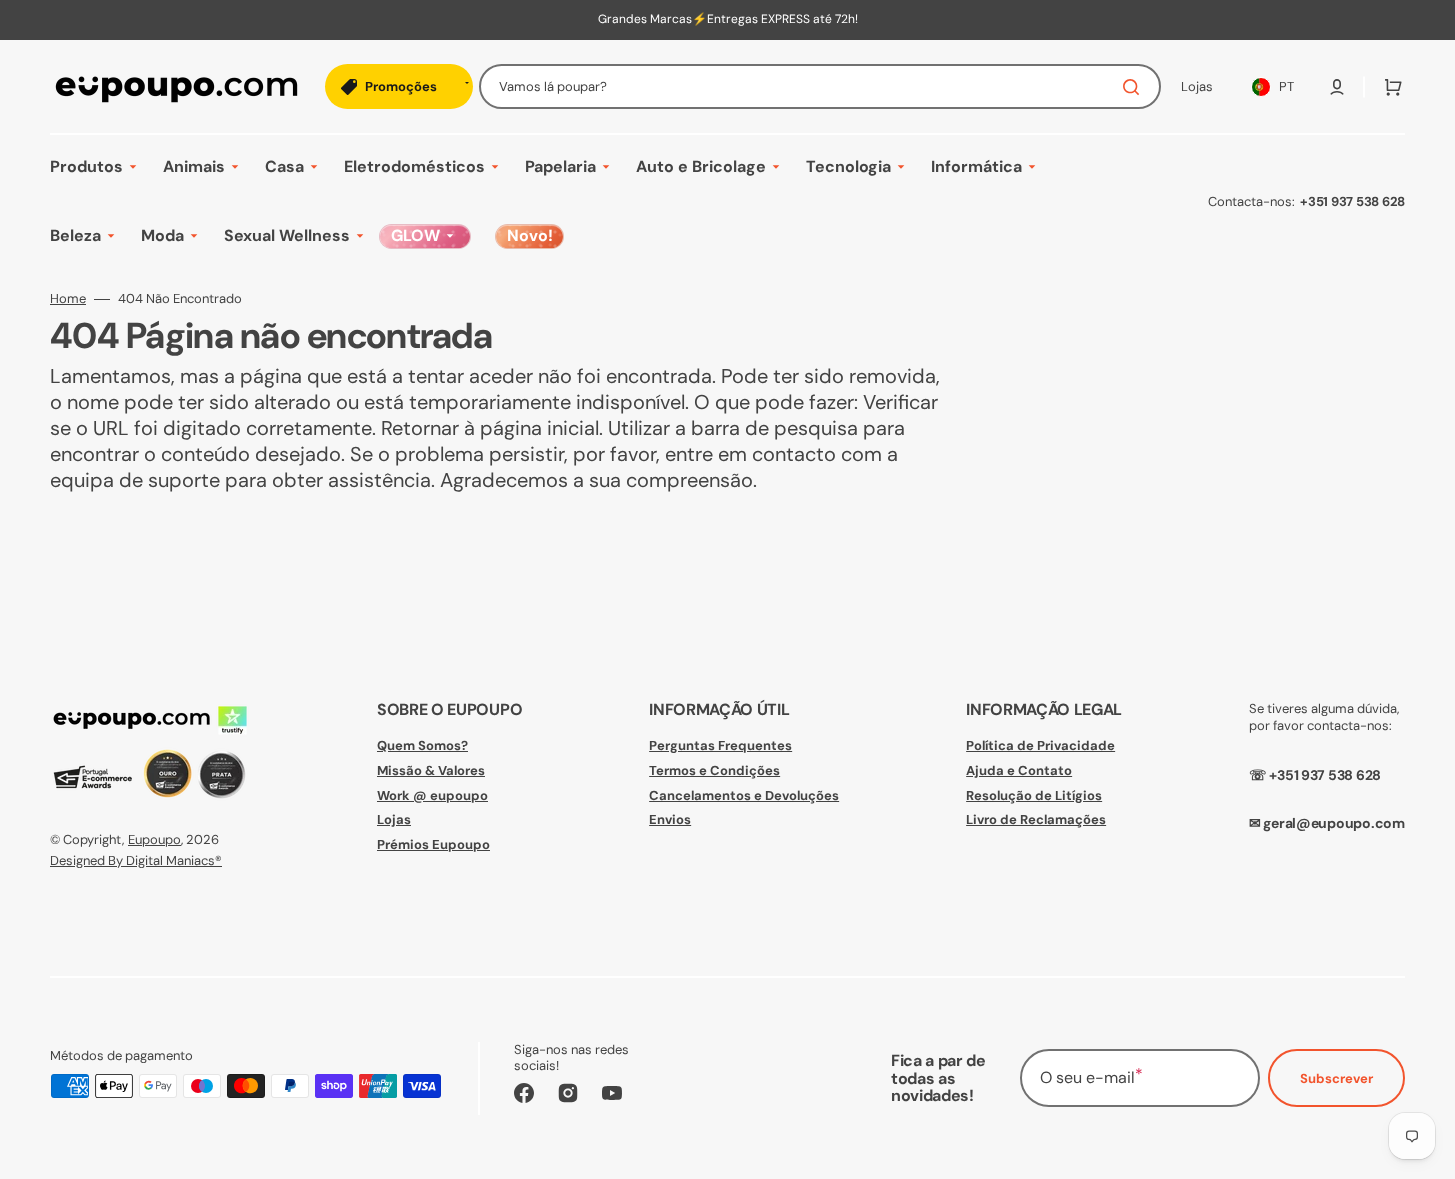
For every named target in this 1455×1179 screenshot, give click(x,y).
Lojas (394, 819)
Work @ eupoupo (432, 795)
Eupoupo (154, 839)
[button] (1337, 87)
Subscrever (1336, 1078)
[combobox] (820, 86)
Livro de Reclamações (1036, 819)
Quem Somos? (422, 746)
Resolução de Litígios (1034, 795)
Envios (670, 819)
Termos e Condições (714, 770)
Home (68, 299)
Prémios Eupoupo (433, 844)
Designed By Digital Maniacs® (136, 860)
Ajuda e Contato (1019, 770)
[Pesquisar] (1135, 87)
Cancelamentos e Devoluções (744, 795)
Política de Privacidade (1040, 746)
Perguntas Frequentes (720, 746)
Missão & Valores (431, 770)
